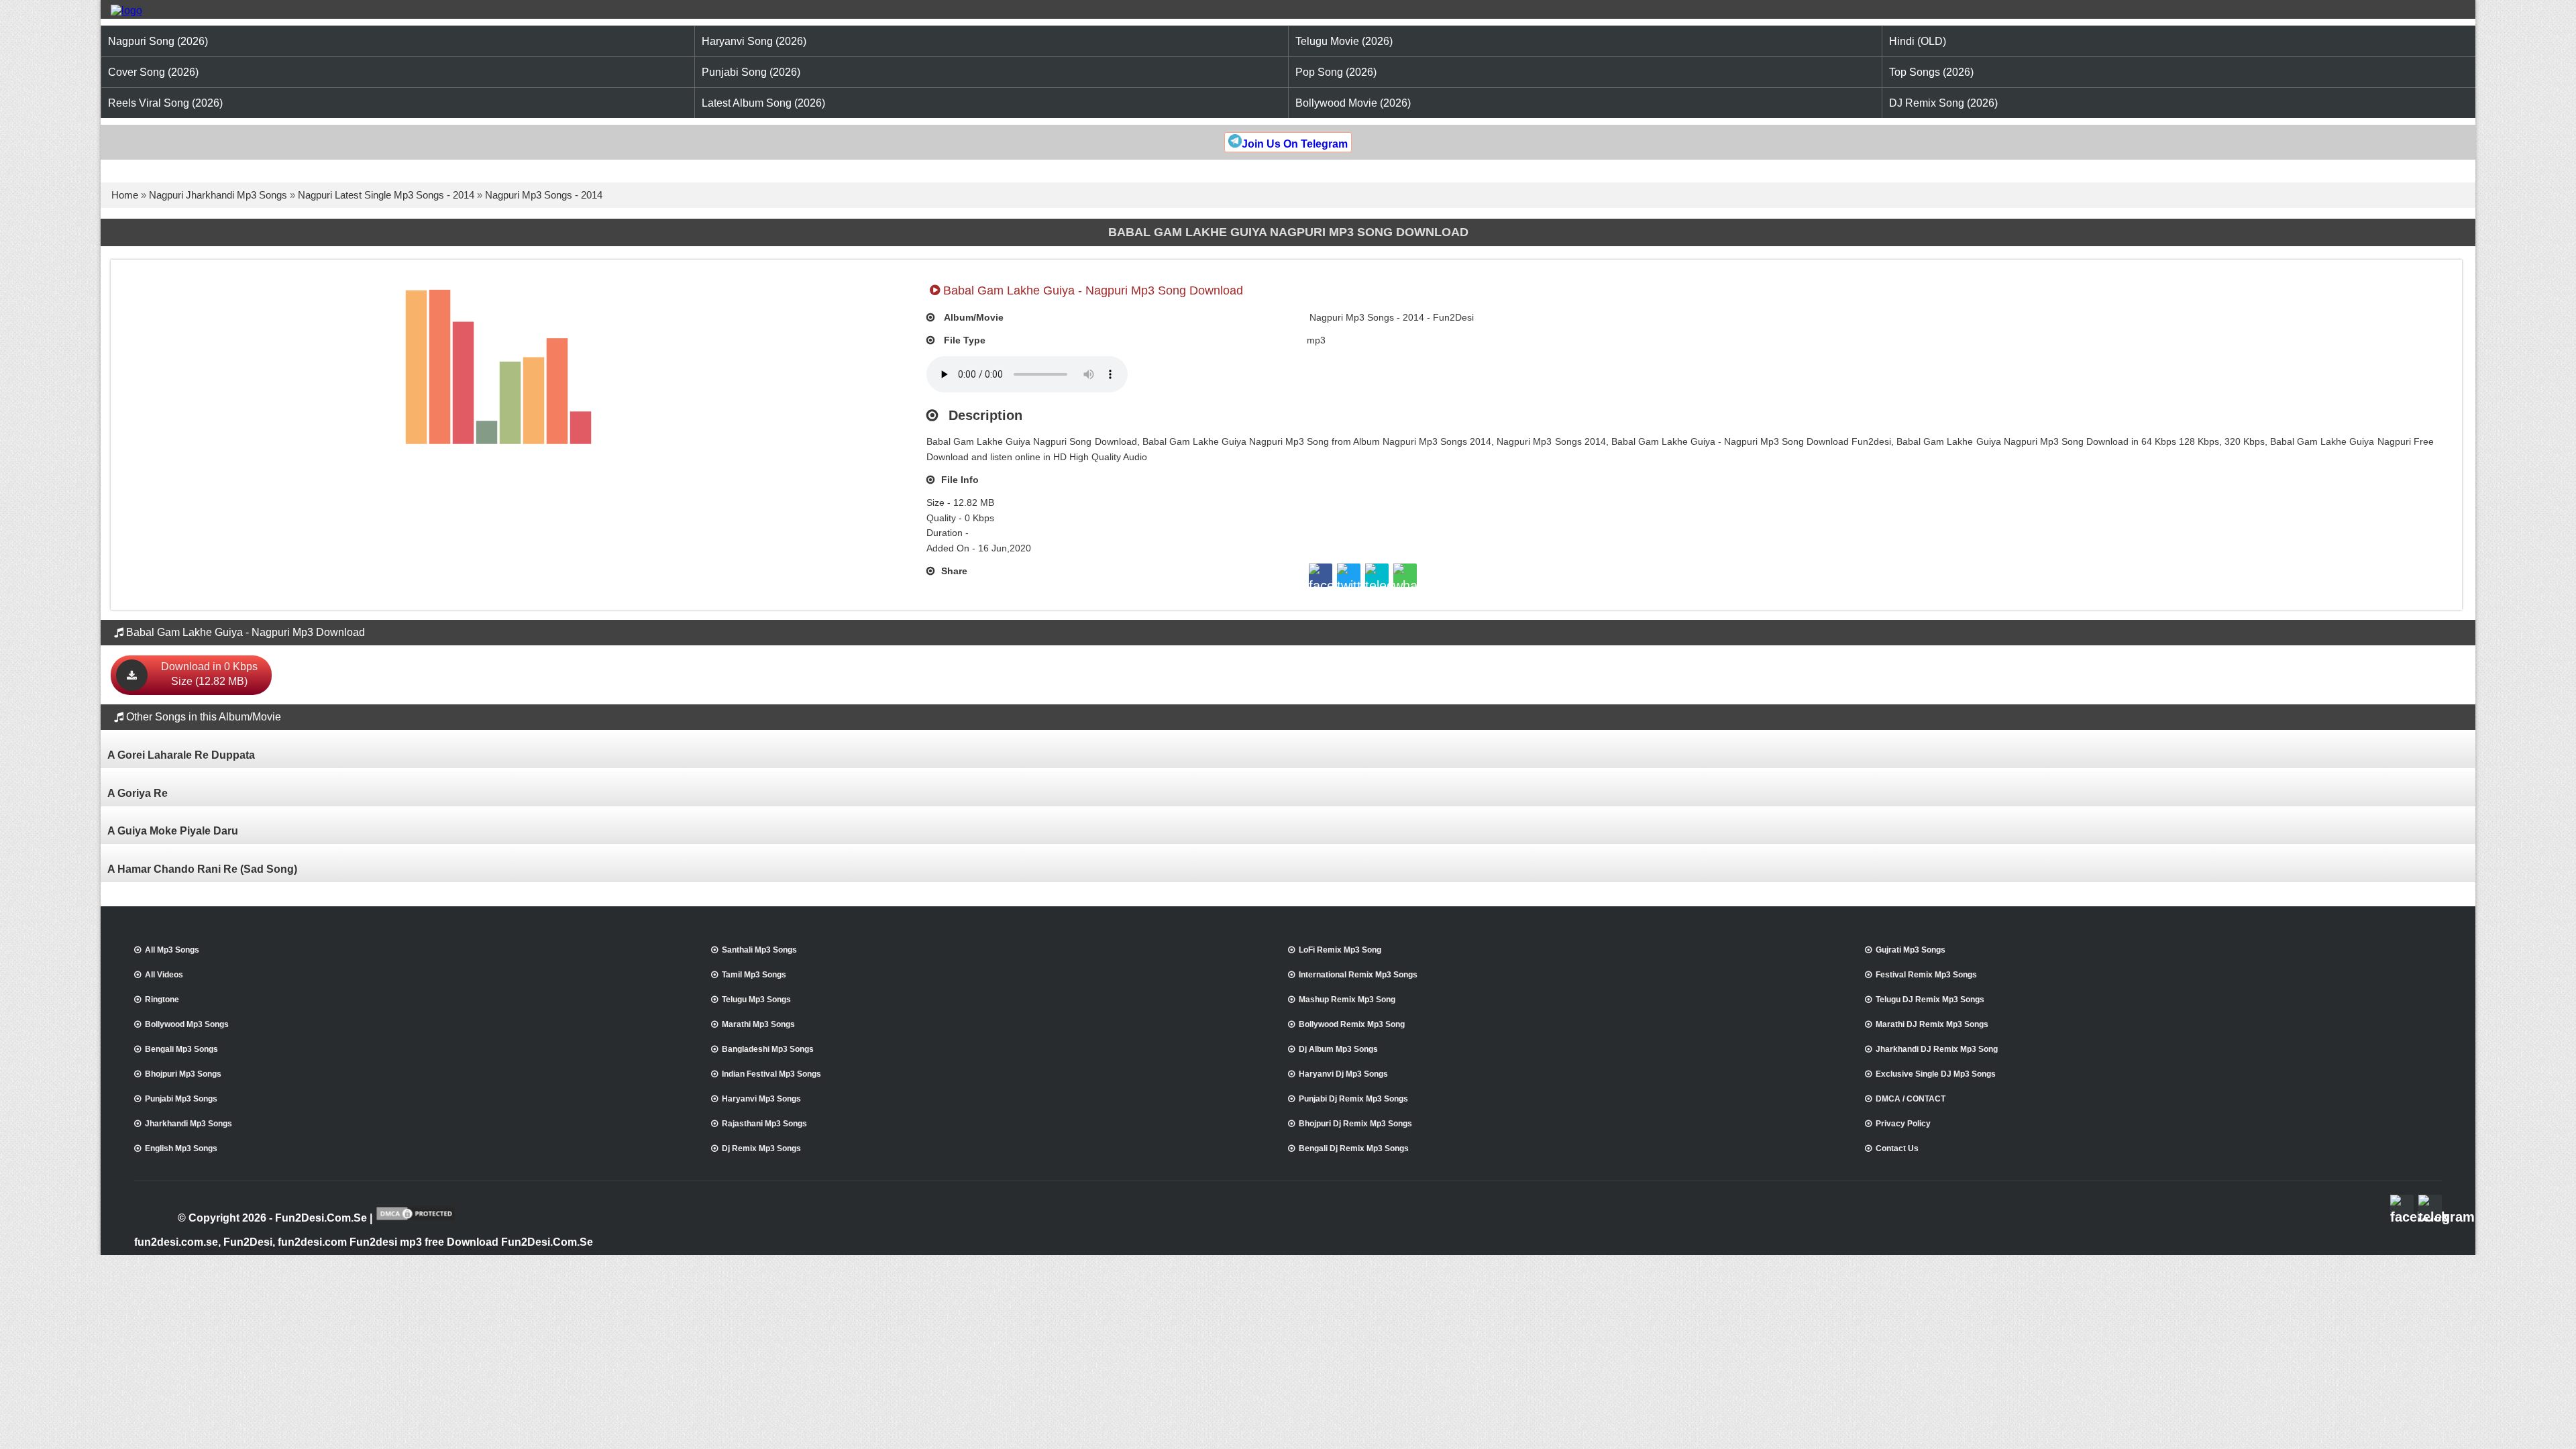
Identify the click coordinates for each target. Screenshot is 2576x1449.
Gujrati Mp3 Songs (1911, 950)
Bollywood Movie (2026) (1353, 103)
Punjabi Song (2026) (751, 72)
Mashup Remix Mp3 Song (1347, 1000)
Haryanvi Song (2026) (754, 41)
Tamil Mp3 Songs (754, 975)
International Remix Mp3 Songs (1358, 975)
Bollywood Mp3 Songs (187, 1024)
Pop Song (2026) (1336, 72)
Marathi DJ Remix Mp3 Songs (1932, 1024)
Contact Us (1897, 1148)
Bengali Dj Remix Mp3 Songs (1354, 1148)
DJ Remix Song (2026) (1943, 103)
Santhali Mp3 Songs (759, 950)
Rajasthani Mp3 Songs (764, 1124)
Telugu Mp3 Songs (756, 1000)
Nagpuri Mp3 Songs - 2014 (544, 195)
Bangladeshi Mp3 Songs (768, 1049)
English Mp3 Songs (181, 1148)
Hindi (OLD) (1918, 41)
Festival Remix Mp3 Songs (1926, 975)
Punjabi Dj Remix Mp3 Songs (1353, 1099)
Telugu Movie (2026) (1344, 41)
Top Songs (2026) (1931, 72)
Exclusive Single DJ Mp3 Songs (1936, 1074)
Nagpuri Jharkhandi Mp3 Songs (218, 195)
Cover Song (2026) (153, 72)
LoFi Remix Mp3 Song (1340, 950)
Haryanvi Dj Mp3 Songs (1343, 1074)
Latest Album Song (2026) (763, 103)
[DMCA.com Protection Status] (416, 1219)
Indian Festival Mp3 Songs (771, 1074)
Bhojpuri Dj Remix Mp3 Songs (1355, 1124)
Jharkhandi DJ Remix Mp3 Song (1937, 1049)
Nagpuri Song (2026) (158, 41)
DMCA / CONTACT (1911, 1099)
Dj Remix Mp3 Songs (761, 1148)
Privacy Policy (1903, 1124)
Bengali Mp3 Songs (181, 1049)
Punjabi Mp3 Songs (181, 1099)
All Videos (164, 975)
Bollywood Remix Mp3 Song (1352, 1024)
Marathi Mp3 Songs (758, 1024)
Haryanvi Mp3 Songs (761, 1099)
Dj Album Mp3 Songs (1338, 1049)
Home (125, 195)
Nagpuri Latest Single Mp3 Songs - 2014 (386, 195)
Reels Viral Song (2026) (165, 103)
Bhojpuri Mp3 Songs (183, 1074)
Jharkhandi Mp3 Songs (189, 1124)
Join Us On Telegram (1295, 144)
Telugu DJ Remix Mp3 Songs (1930, 1000)
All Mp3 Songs (172, 950)
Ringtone (162, 1000)
